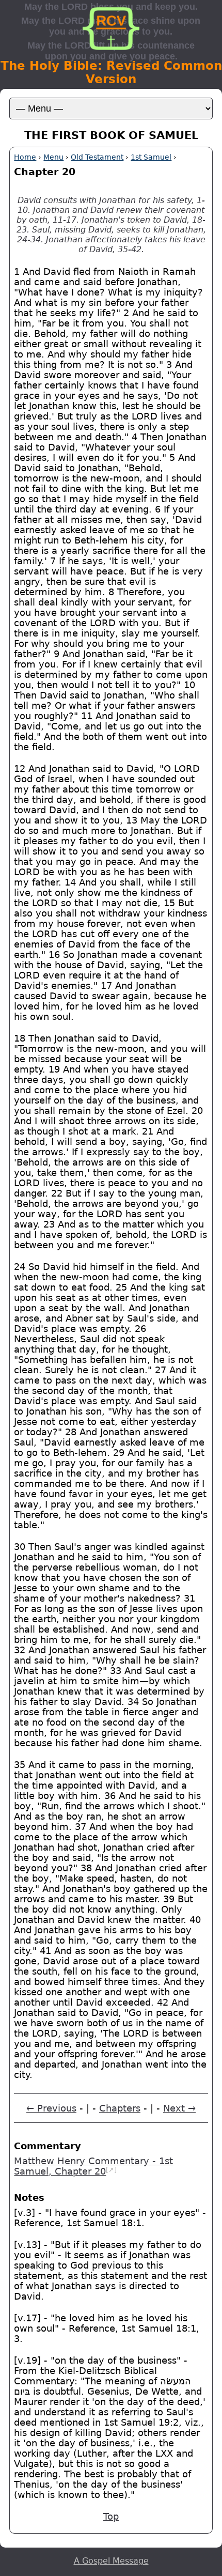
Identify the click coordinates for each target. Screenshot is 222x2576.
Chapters (120, 2108)
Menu (53, 157)
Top (111, 2517)
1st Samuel (151, 157)
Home (25, 157)
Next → (179, 2108)
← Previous (51, 2108)
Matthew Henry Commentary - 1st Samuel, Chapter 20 (93, 2166)
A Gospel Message (111, 2561)
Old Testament (97, 157)
